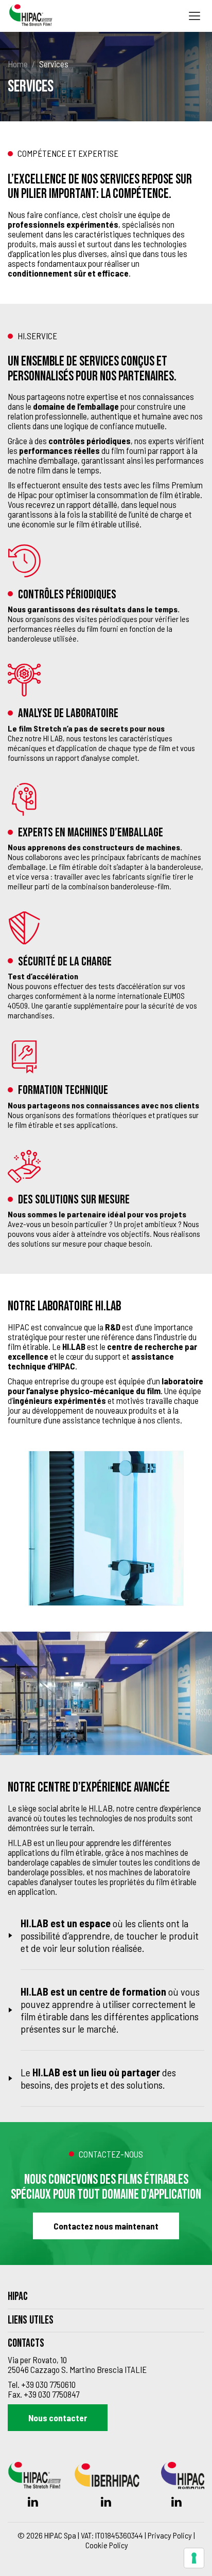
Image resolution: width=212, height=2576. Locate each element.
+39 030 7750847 (51, 2394)
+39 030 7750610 (48, 2384)
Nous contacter (58, 2418)
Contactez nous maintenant (106, 2226)
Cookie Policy (107, 2545)
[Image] (110, 1528)
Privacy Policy (170, 2535)
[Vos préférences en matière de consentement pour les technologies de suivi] (194, 2558)
